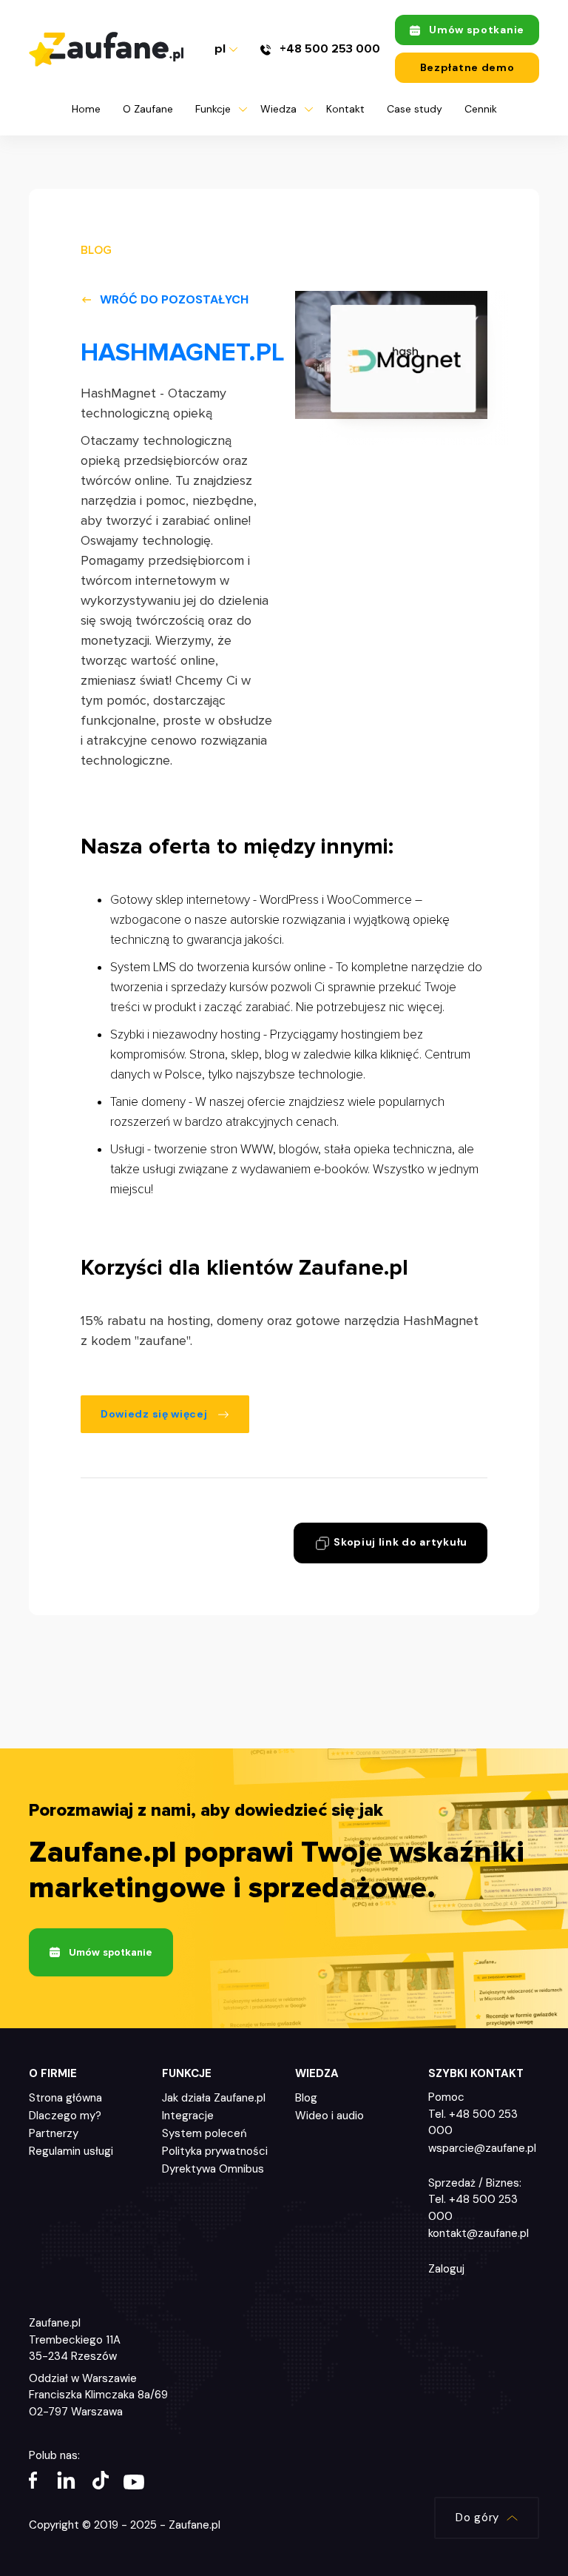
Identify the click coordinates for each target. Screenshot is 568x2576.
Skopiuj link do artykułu (400, 1542)
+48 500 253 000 (328, 49)
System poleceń (204, 2133)
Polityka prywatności (215, 2151)
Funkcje (213, 109)
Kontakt (345, 109)
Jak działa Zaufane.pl (214, 2098)
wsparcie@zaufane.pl (482, 2148)
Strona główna (65, 2098)
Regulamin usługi (71, 2151)
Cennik (481, 109)
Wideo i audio (329, 2116)
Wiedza (278, 109)
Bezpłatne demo (467, 67)
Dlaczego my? (65, 2116)
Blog (306, 2098)
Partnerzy (54, 2133)
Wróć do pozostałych (174, 299)
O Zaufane (148, 109)
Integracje (188, 2116)
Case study (415, 109)
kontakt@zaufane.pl (479, 2233)
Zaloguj (446, 2269)
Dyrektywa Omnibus (213, 2169)
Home (86, 109)
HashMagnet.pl (183, 353)
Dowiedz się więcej (155, 1414)
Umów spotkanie (477, 30)
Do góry (477, 2518)
